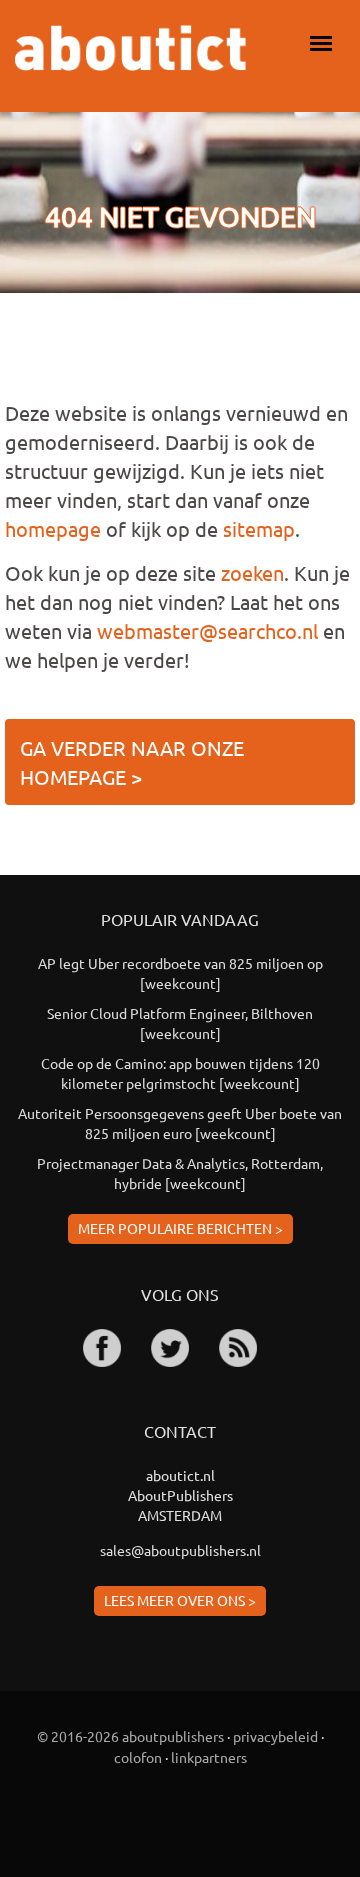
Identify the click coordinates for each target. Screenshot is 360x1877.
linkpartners (209, 1757)
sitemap (259, 528)
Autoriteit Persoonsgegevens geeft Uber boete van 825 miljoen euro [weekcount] (180, 1123)
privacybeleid (275, 1736)
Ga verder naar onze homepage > (132, 762)
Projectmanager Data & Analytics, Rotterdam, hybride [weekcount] (180, 1173)
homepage (53, 528)
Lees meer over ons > (180, 1600)
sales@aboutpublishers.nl (180, 1550)
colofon (138, 1757)
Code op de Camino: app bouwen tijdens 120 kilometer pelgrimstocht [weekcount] (180, 1073)
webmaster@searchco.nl (207, 630)
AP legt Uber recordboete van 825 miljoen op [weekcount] (180, 973)
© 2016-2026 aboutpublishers (130, 1736)
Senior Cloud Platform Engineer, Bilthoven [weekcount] (180, 1023)
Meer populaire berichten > (180, 1228)
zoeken (252, 572)
